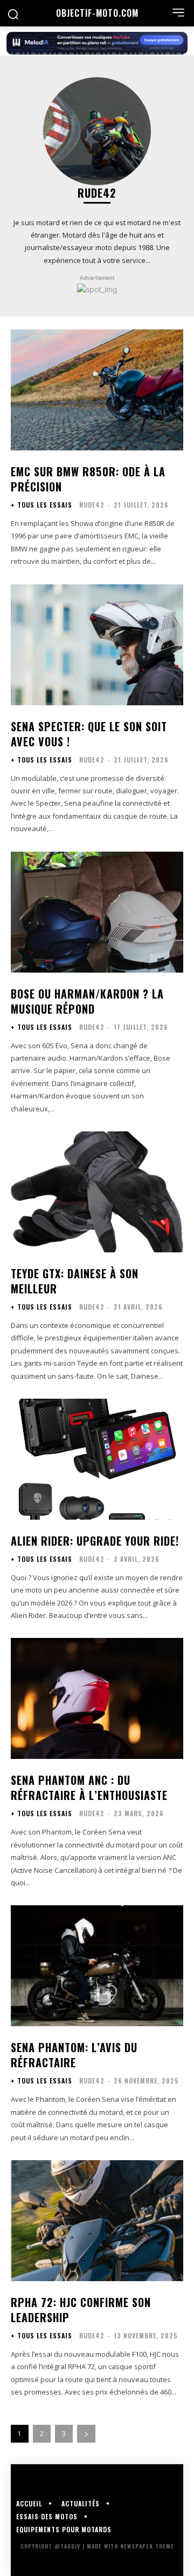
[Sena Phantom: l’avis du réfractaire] (97, 1966)
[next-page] (86, 2434)
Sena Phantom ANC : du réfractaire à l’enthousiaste (89, 1788)
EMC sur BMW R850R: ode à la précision (88, 479)
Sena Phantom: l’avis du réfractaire (74, 2055)
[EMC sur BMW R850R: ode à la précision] (97, 390)
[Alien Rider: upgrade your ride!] (97, 1459)
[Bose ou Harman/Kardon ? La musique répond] (97, 912)
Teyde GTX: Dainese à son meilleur (75, 1281)
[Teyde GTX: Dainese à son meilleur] (97, 1192)
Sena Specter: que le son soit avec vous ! (89, 734)
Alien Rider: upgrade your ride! (95, 1541)
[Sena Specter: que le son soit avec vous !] (97, 645)
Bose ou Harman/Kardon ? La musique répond (87, 1001)
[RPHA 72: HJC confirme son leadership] (97, 2221)
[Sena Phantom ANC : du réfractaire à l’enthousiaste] (97, 1698)
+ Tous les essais (41, 505)
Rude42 (92, 505)
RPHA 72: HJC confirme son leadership (81, 2310)
